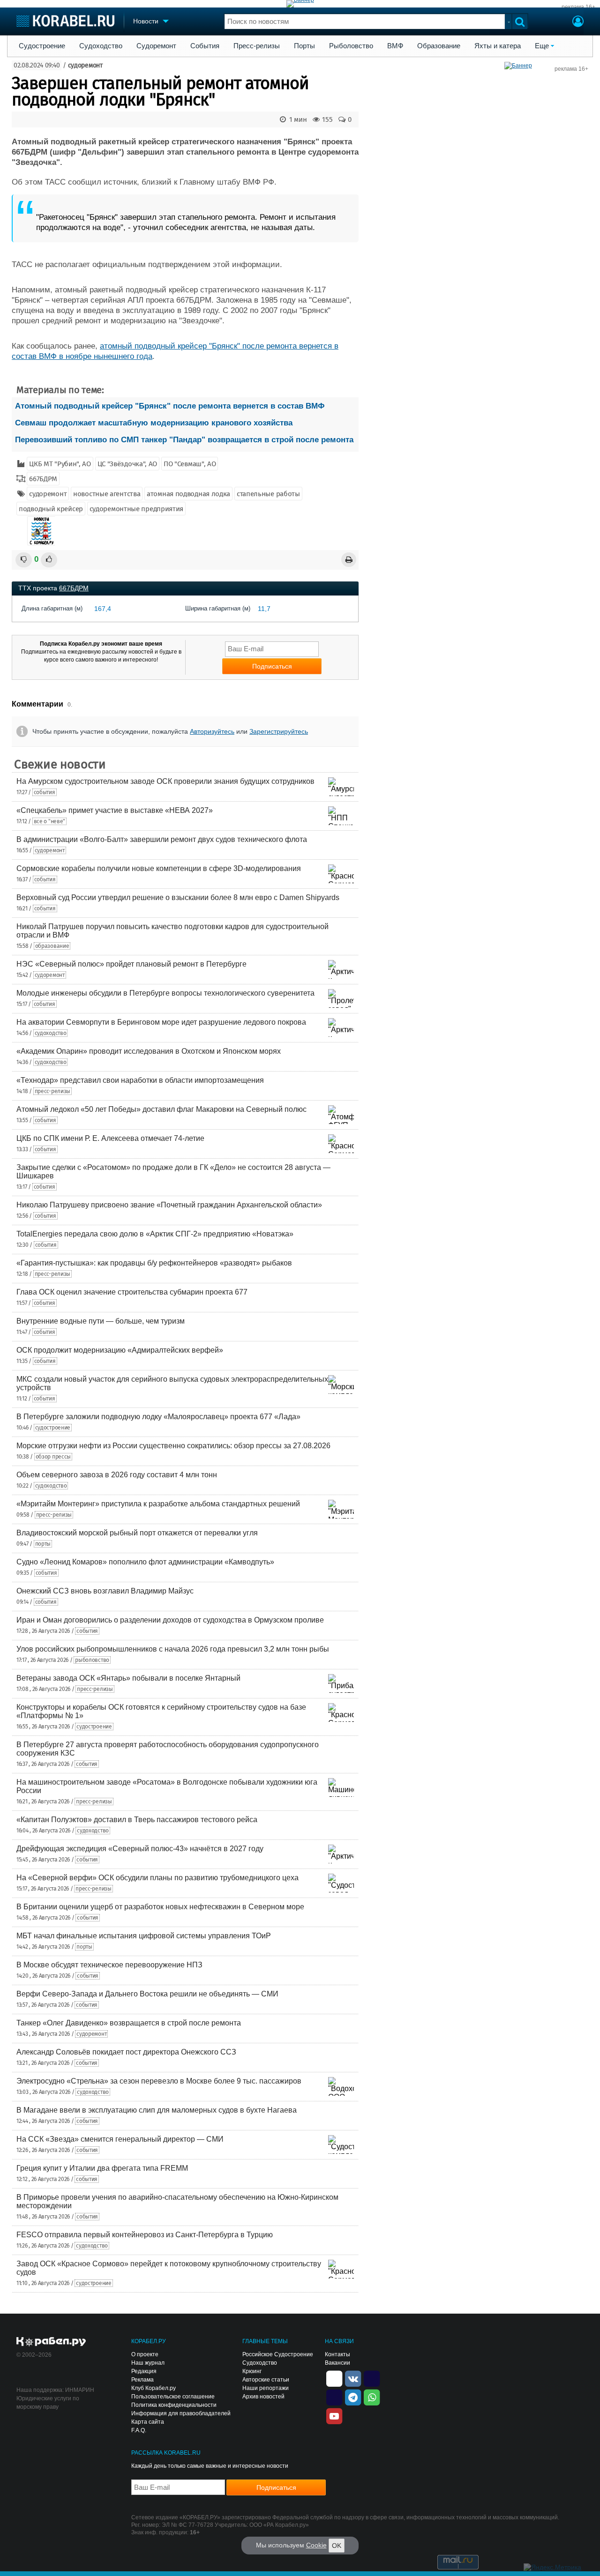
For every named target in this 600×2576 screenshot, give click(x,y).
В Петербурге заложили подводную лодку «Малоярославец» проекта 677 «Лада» (158, 1417)
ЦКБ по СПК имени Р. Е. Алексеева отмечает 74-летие (110, 1138)
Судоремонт (156, 46)
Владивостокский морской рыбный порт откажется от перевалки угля (137, 1533)
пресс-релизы (52, 1091)
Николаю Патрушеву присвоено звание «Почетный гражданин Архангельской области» (169, 1205)
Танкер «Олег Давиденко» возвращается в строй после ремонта (129, 2023)
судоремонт (85, 65)
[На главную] (65, 21)
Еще (542, 46)
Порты (304, 46)
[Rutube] (372, 2378)
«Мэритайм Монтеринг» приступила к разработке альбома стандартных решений (158, 1504)
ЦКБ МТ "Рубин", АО (60, 464)
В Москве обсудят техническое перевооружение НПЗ (109, 1965)
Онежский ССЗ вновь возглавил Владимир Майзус (105, 1591)
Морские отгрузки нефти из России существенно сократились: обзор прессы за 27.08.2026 (173, 1446)
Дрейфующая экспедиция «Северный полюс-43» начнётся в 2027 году (140, 1849)
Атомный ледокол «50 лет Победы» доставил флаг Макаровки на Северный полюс (161, 1109)
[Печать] (349, 560)
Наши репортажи (266, 2388)
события (45, 792)
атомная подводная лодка (188, 494)
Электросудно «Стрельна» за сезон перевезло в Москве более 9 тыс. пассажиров (159, 2081)
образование (52, 946)
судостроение (53, 1428)
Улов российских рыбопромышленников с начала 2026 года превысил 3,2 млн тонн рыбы (173, 1649)
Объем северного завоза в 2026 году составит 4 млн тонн (117, 1475)
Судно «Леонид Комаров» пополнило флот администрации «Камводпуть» (145, 1562)
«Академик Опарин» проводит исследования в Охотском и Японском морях (149, 1051)
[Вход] (578, 22)
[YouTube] (334, 2416)
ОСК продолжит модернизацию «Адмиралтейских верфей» (120, 1350)
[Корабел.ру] (51, 2342)
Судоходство (101, 46)
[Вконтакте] (353, 2378)
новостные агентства (107, 494)
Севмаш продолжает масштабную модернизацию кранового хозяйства (154, 423)
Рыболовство (351, 46)
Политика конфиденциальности (174, 2405)
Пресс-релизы (257, 46)
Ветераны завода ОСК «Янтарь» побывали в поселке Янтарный (128, 1678)
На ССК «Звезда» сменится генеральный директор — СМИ (120, 2139)
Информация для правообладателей (181, 2413)
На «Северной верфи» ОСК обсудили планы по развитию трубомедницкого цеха (157, 1878)
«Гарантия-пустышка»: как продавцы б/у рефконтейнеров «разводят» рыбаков (154, 1263)
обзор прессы (53, 1457)
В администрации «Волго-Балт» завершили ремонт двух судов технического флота (162, 839)
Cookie (316, 2545)
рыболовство (92, 1660)
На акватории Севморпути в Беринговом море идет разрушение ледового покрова (161, 1022)
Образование (439, 46)
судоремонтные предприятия (137, 509)
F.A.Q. (139, 2430)
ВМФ (395, 46)
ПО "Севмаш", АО (190, 464)
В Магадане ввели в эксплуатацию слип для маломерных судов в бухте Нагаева (157, 2110)
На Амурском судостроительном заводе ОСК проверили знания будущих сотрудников (165, 781)
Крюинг (252, 2371)
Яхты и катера (498, 46)
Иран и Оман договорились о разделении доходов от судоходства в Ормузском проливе (170, 1620)
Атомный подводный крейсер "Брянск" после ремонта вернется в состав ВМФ (170, 406)
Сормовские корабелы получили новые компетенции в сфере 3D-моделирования (159, 868)
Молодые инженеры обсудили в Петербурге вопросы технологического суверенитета (165, 993)
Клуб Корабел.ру (154, 2388)
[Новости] (41, 531)
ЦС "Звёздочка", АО (127, 464)
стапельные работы (268, 494)
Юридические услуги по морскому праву (48, 2403)
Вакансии (337, 2363)
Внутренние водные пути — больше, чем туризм (101, 1321)
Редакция (144, 2371)
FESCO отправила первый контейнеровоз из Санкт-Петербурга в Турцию (145, 2235)
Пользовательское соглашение (173, 2397)
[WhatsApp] (372, 2397)
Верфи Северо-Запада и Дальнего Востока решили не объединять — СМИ (147, 1994)
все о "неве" (49, 821)
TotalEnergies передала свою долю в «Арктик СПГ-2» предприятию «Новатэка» (155, 1234)
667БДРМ (43, 479)
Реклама (142, 2380)
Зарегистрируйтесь (279, 731)
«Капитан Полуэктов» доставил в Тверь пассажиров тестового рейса (137, 1820)
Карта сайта (148, 2422)
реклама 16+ (578, 7)
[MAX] (334, 2397)
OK (337, 2546)
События (205, 46)
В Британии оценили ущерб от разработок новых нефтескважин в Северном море (160, 1907)
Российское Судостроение (278, 2354)
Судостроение (42, 46)
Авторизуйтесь (212, 731)
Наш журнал (148, 2363)
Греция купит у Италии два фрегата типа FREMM (102, 2168)
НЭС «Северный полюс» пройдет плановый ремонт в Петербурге (131, 964)
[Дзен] (334, 2378)
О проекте (145, 2354)
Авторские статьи (266, 2380)
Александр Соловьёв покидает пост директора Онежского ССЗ (126, 2052)
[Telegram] (353, 2397)
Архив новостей (263, 2397)
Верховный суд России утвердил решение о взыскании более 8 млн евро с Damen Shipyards (178, 897)
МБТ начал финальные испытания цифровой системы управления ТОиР (144, 1936)
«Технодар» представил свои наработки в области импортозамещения (140, 1080)
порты (43, 1544)
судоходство (51, 1033)
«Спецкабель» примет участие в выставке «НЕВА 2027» (115, 810)
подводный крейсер (51, 509)
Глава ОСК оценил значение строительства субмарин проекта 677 (132, 1292)
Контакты (337, 2354)
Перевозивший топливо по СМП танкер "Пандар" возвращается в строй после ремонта (184, 440)
